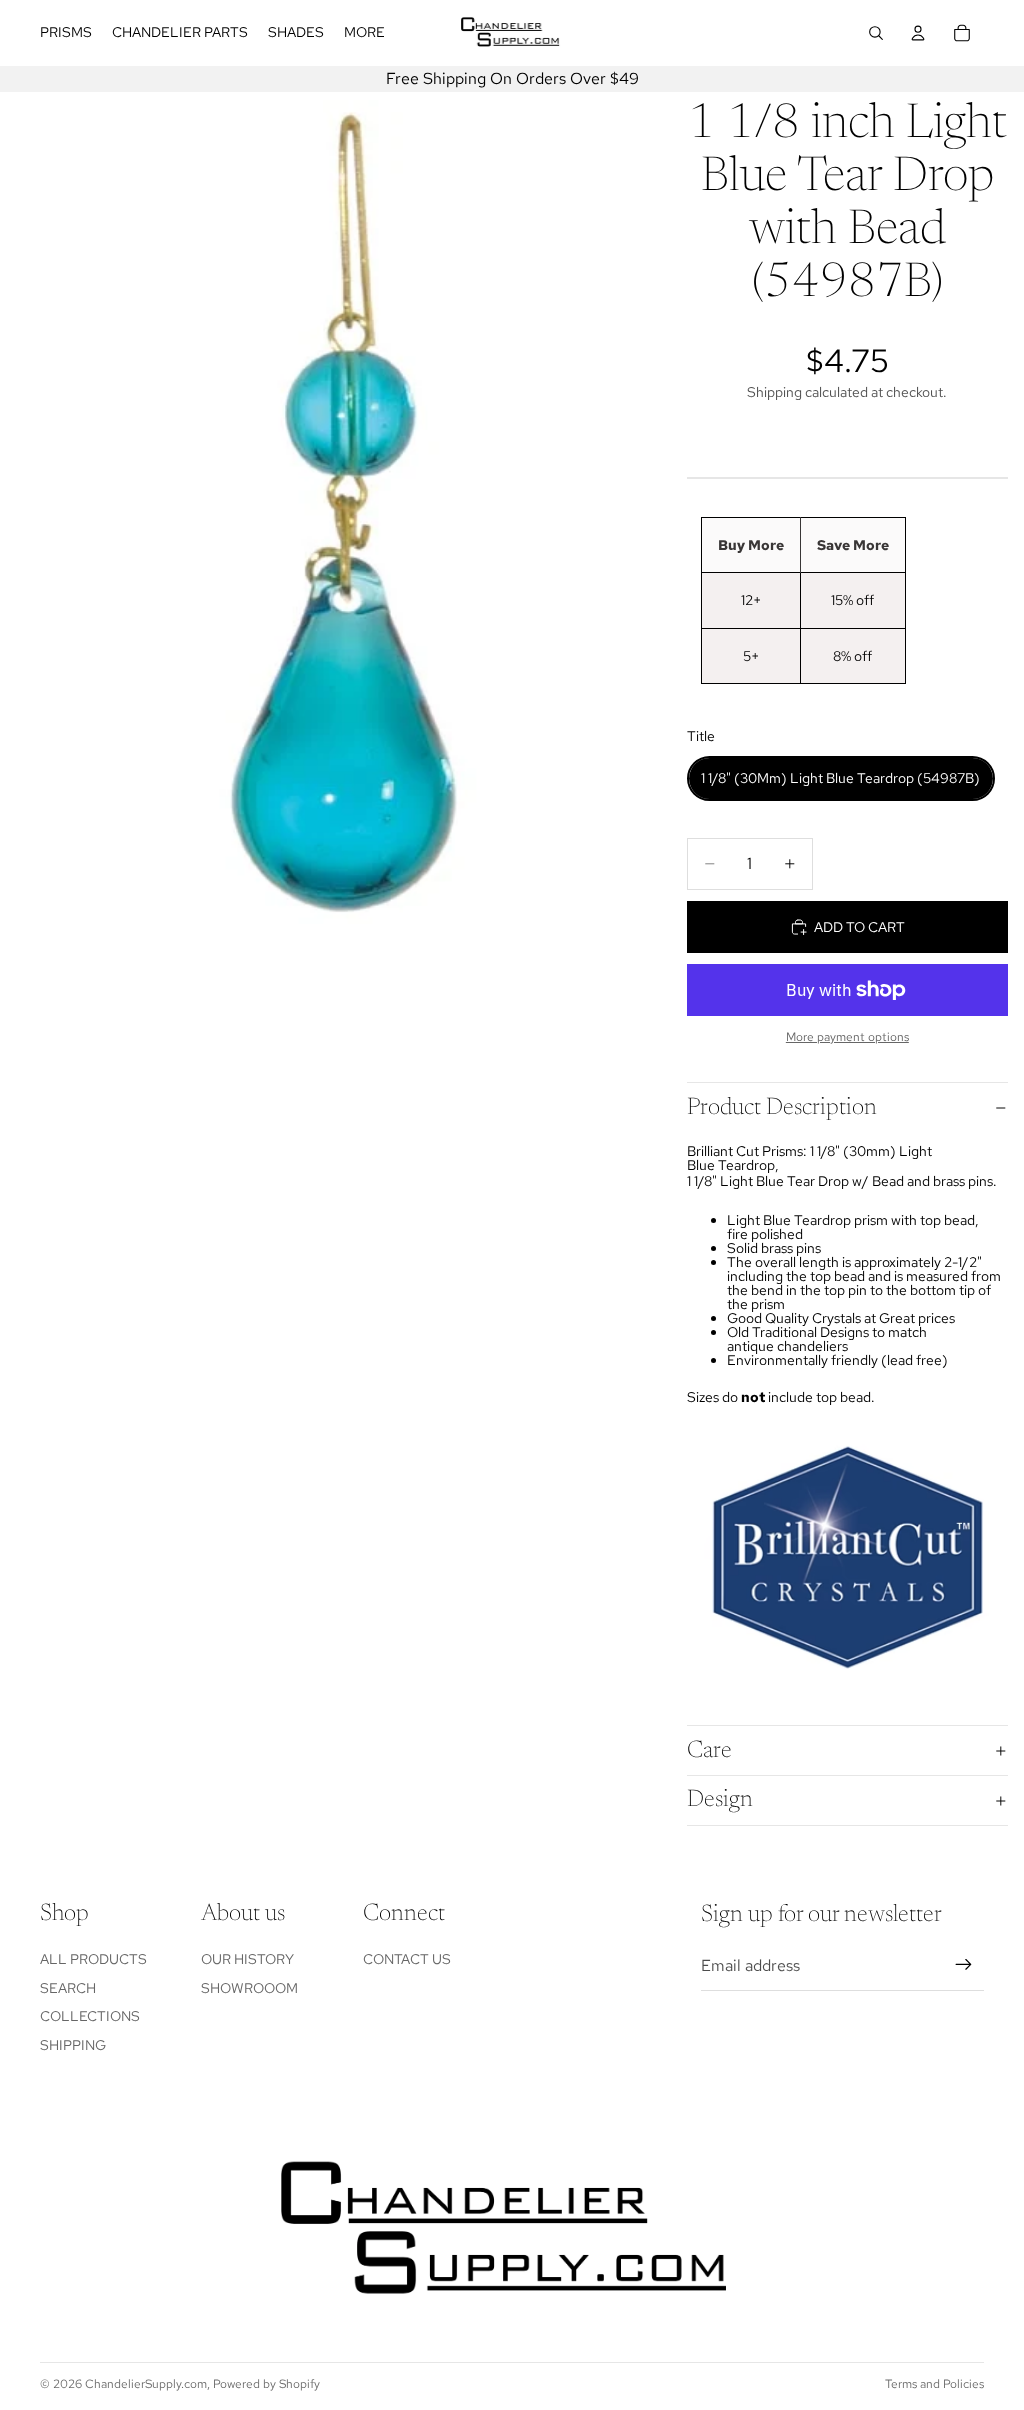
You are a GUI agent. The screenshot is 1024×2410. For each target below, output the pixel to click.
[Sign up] (964, 1965)
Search (68, 1988)
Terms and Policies (934, 2384)
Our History (247, 1959)
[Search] (876, 33)
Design (720, 1800)
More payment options (847, 1037)
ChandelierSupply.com (146, 2384)
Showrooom (249, 1988)
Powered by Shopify (266, 2384)
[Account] (918, 33)
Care (709, 1751)
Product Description (782, 1108)
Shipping (73, 2045)
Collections (90, 2016)
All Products (93, 1959)
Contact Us (407, 1959)
